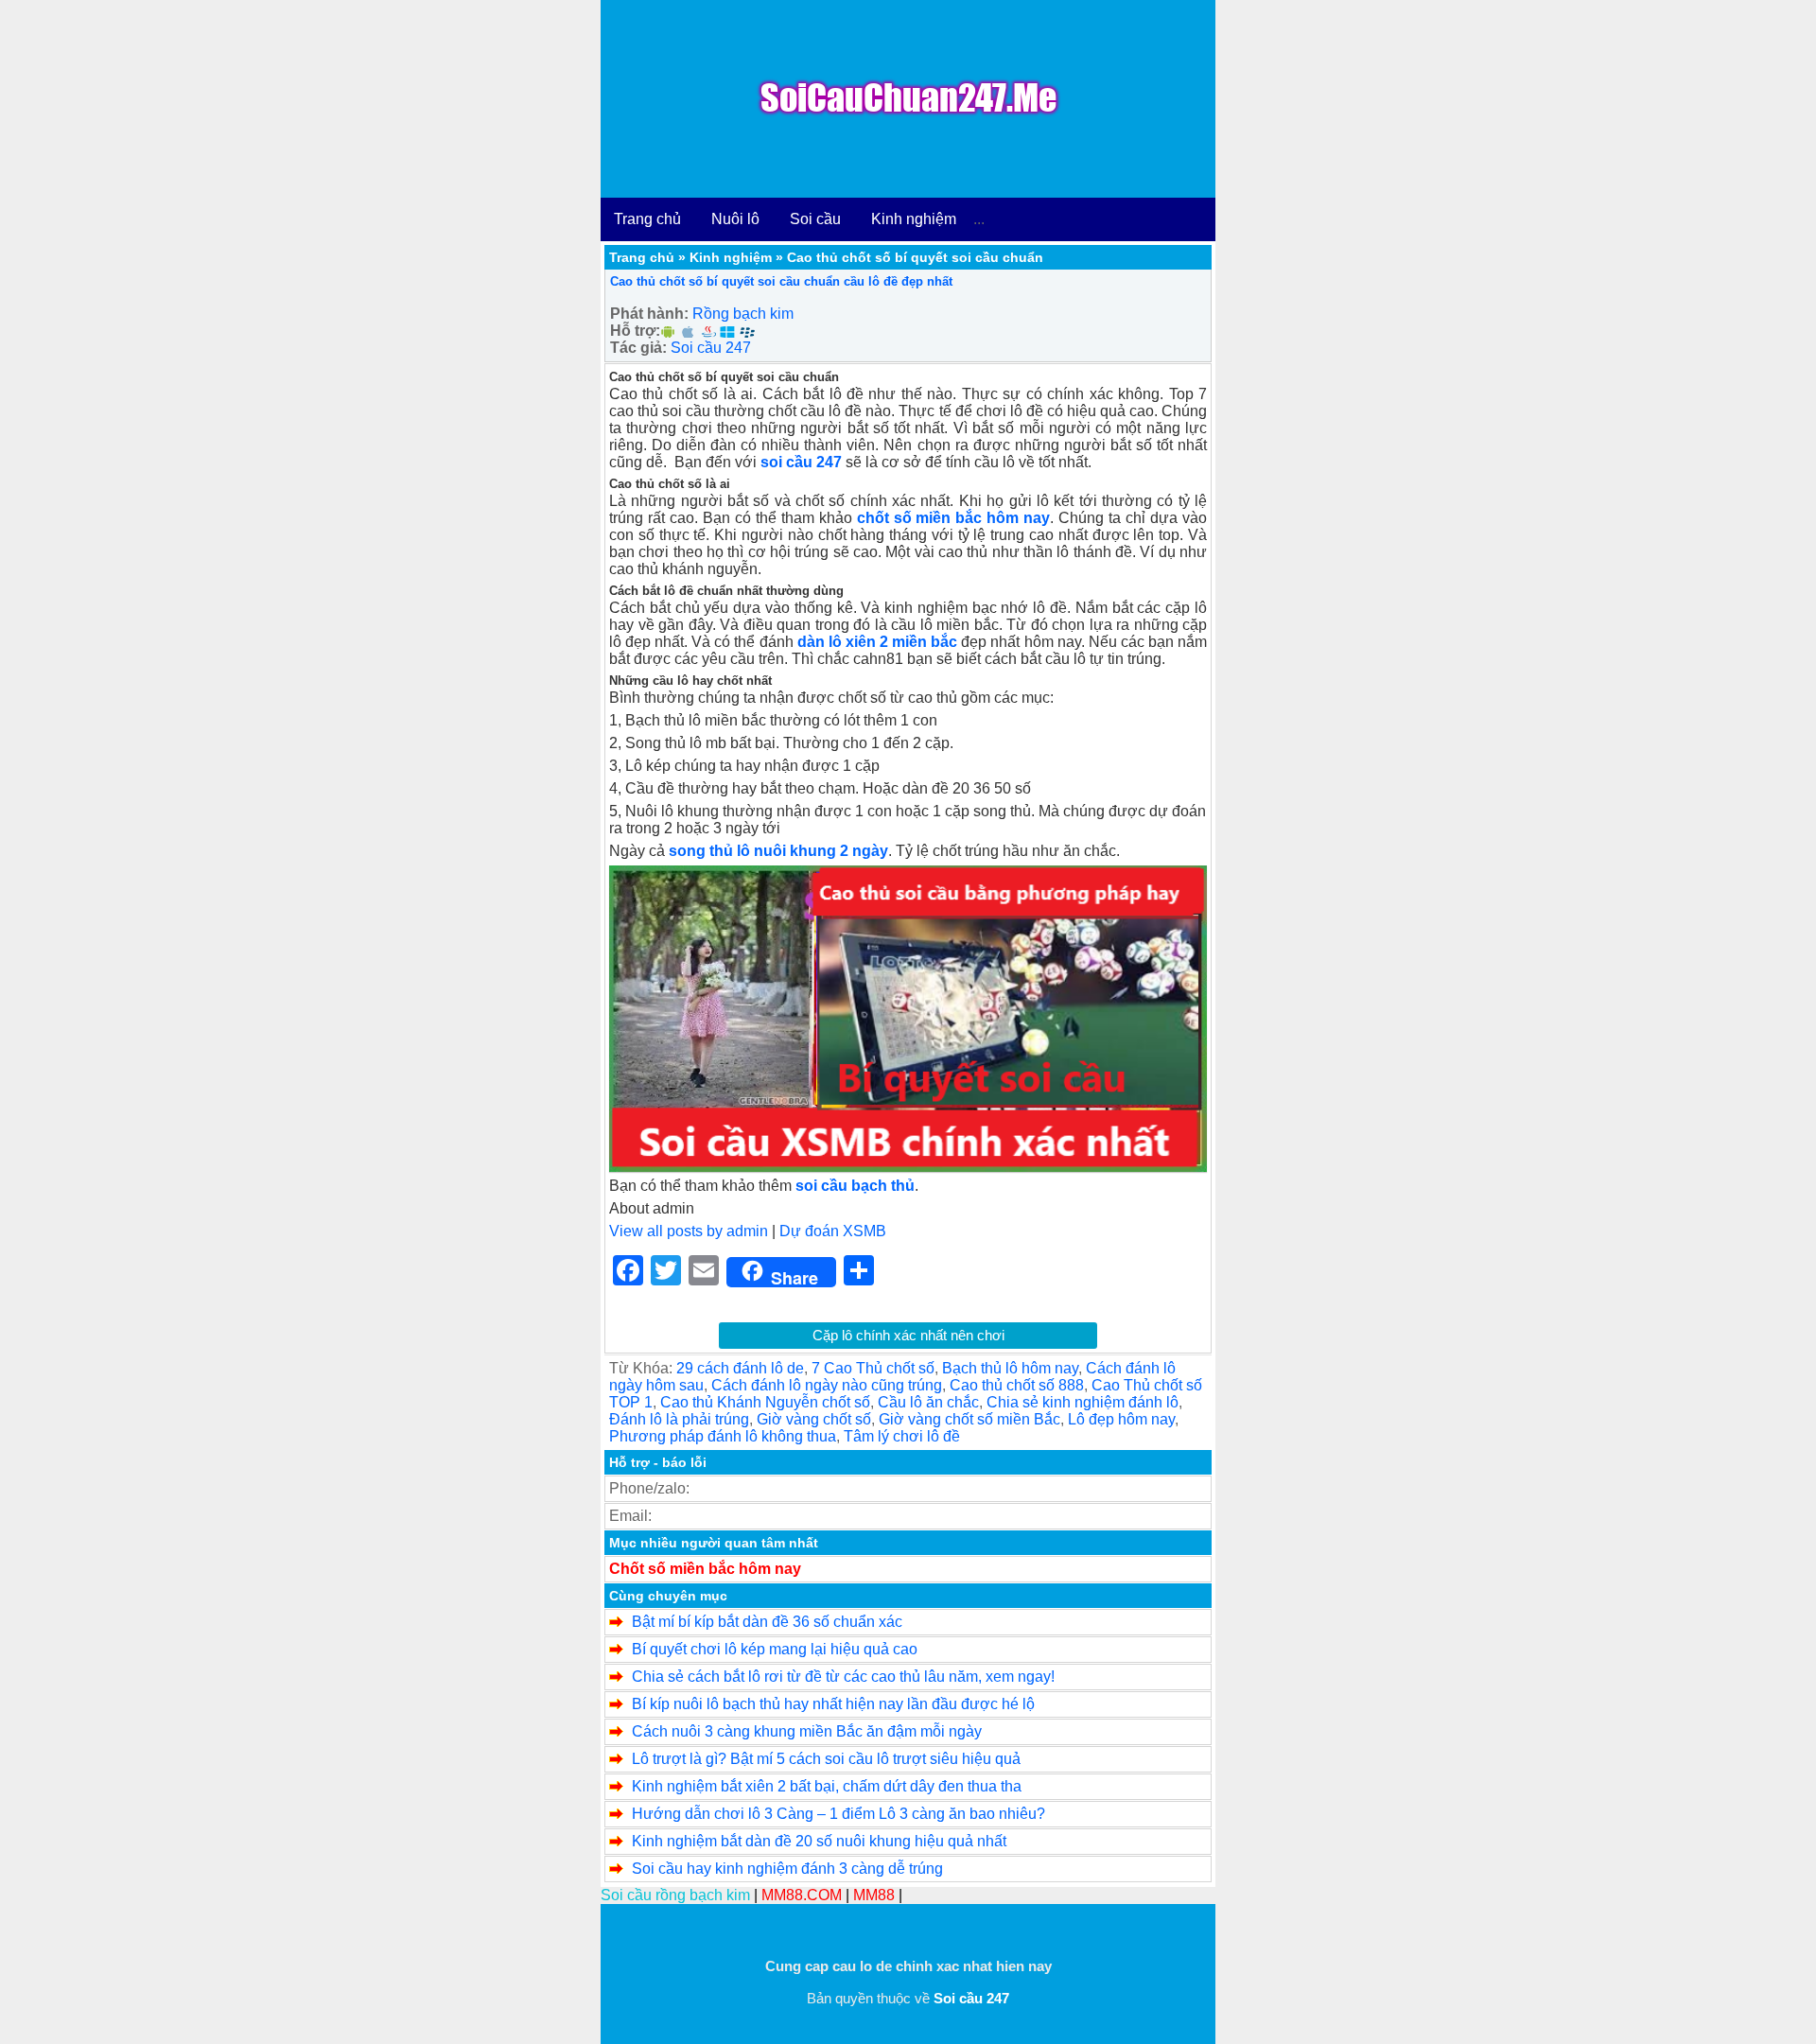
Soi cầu (815, 219)
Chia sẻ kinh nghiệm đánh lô (1083, 1402)
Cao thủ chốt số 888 (1017, 1385)
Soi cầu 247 (711, 348)
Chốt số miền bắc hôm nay (705, 1569)
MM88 (874, 1895)
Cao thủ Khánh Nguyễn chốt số (765, 1402)
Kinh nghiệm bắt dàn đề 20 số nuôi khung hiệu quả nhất (819, 1841)
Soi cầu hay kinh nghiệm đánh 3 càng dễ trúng (787, 1869)
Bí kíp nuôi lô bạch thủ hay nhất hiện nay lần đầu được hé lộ (833, 1704)
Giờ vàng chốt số (814, 1419)
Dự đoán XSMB (833, 1231)
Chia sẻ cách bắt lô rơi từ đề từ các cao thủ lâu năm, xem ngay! (843, 1677)
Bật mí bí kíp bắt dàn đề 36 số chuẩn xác (767, 1622)
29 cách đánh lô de (740, 1368)
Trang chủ (647, 219)
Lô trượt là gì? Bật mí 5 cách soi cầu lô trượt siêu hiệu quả (826, 1759)
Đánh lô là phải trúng (679, 1419)
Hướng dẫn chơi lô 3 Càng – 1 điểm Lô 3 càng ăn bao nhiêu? (838, 1814)
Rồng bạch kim (743, 314)
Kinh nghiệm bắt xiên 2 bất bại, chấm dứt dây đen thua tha (827, 1786)
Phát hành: (649, 314)
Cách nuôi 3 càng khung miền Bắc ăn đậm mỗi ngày (807, 1731)
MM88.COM (802, 1895)
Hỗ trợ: (635, 331)
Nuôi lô (735, 219)
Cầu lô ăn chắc (928, 1402)
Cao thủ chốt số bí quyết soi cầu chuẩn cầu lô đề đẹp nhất (781, 281)
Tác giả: (638, 348)
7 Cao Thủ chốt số (873, 1368)
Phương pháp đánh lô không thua (723, 1436)
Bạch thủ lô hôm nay (1010, 1368)
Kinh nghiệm (914, 219)
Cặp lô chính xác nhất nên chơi (908, 1335)
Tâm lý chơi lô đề (902, 1436)
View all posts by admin (689, 1231)
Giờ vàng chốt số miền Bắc (969, 1419)
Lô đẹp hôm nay (1121, 1419)
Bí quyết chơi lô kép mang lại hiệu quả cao (775, 1649)
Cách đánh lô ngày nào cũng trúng (827, 1385)
